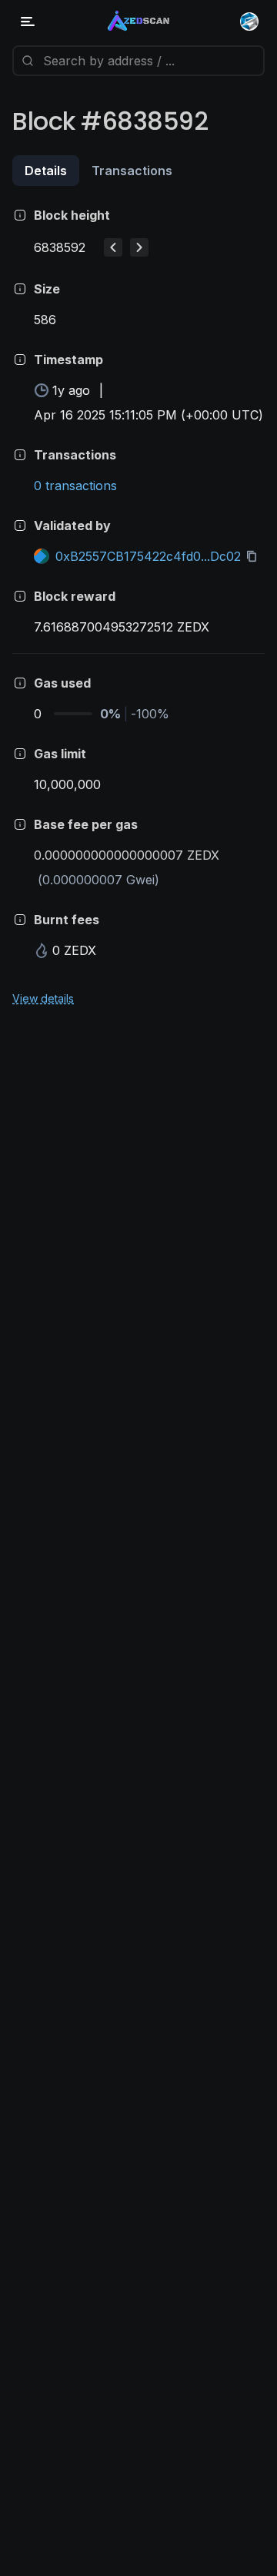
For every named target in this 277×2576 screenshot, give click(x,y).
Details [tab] (46, 171)
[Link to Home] (138, 22)
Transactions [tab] (132, 171)
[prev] (113, 247)
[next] (139, 247)
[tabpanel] (138, 606)
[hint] (20, 215)
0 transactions (75, 486)
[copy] (255, 556)
